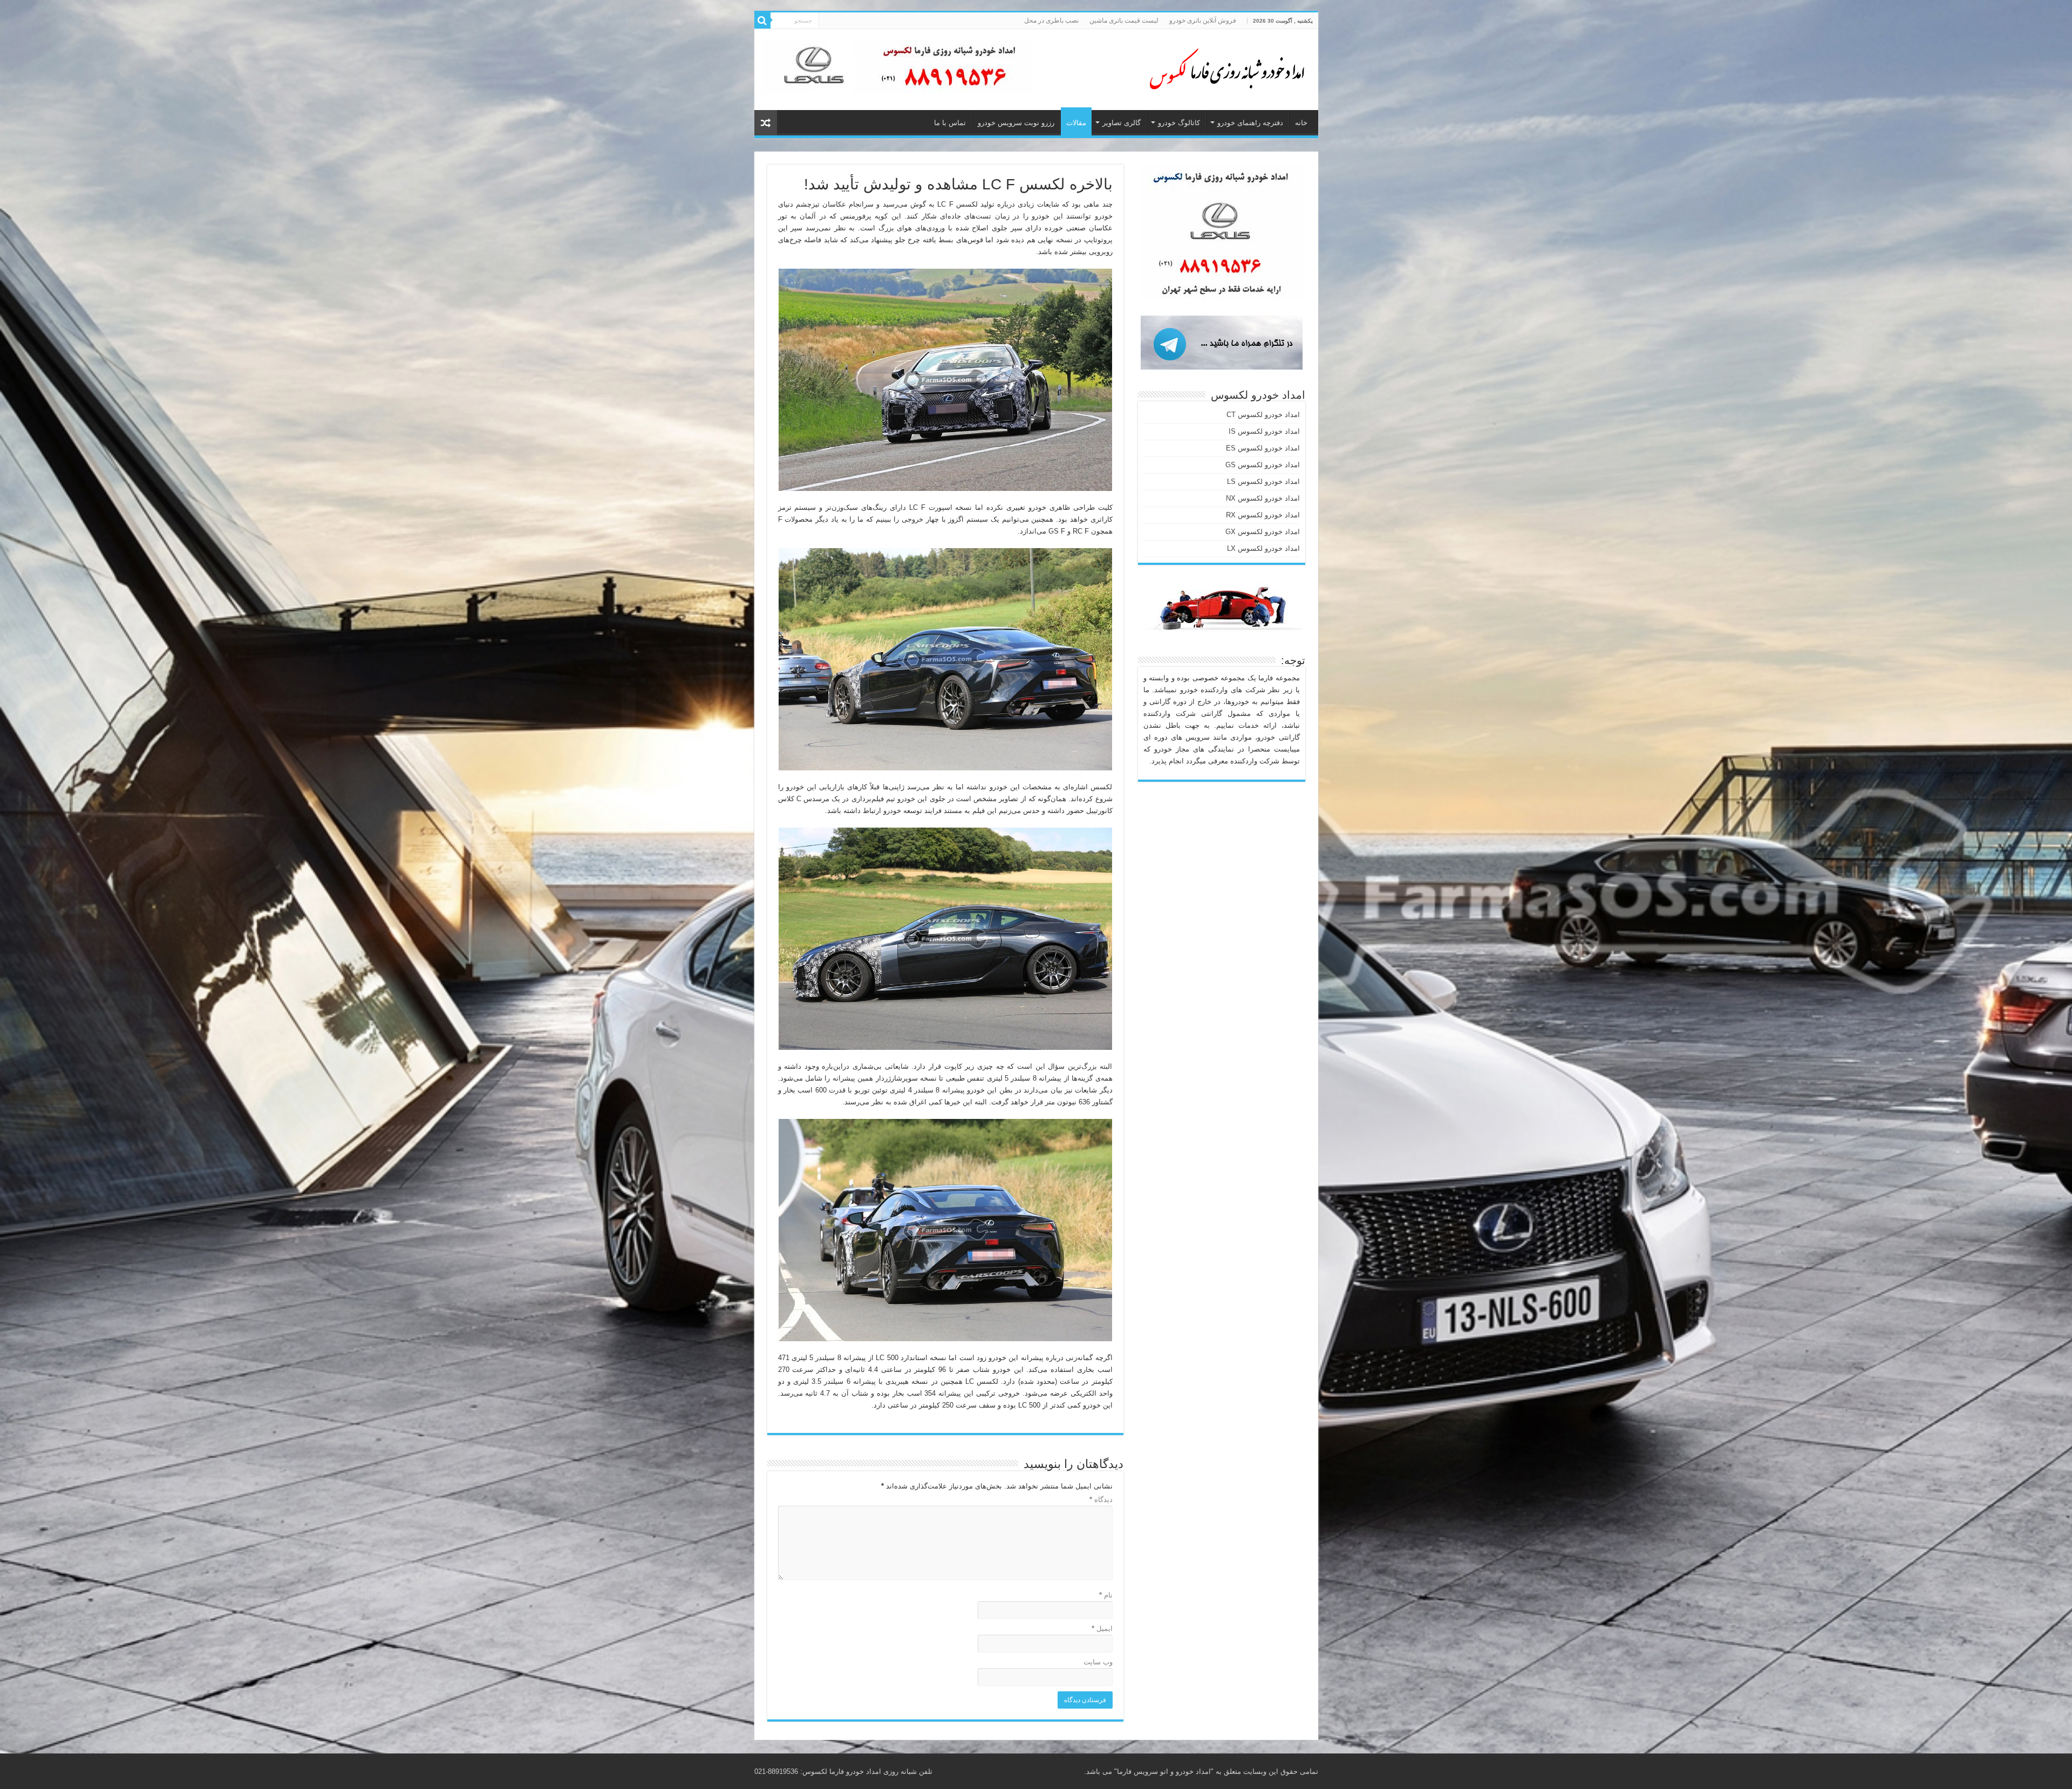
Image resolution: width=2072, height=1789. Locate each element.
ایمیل (1102, 1628)
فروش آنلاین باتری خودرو (1203, 21)
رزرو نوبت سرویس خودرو (1016, 123)
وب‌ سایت (1098, 1662)
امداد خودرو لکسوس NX (1263, 498)
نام (1106, 1595)
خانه (1301, 123)
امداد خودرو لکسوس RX (1263, 515)
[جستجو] (762, 21)
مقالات (1076, 123)
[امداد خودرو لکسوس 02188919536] (1224, 67)
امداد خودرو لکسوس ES (1263, 448)
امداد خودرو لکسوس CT (1263, 415)
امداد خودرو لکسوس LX (1263, 548)
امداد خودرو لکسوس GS (1263, 465)
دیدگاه (1101, 1500)
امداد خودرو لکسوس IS (1264, 431)
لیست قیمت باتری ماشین (1124, 21)
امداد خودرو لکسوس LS (1263, 482)
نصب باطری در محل (1051, 21)
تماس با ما (950, 123)
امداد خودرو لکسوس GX (1263, 532)
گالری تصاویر (1122, 123)
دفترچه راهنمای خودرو (1250, 123)
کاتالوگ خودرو (1179, 123)
